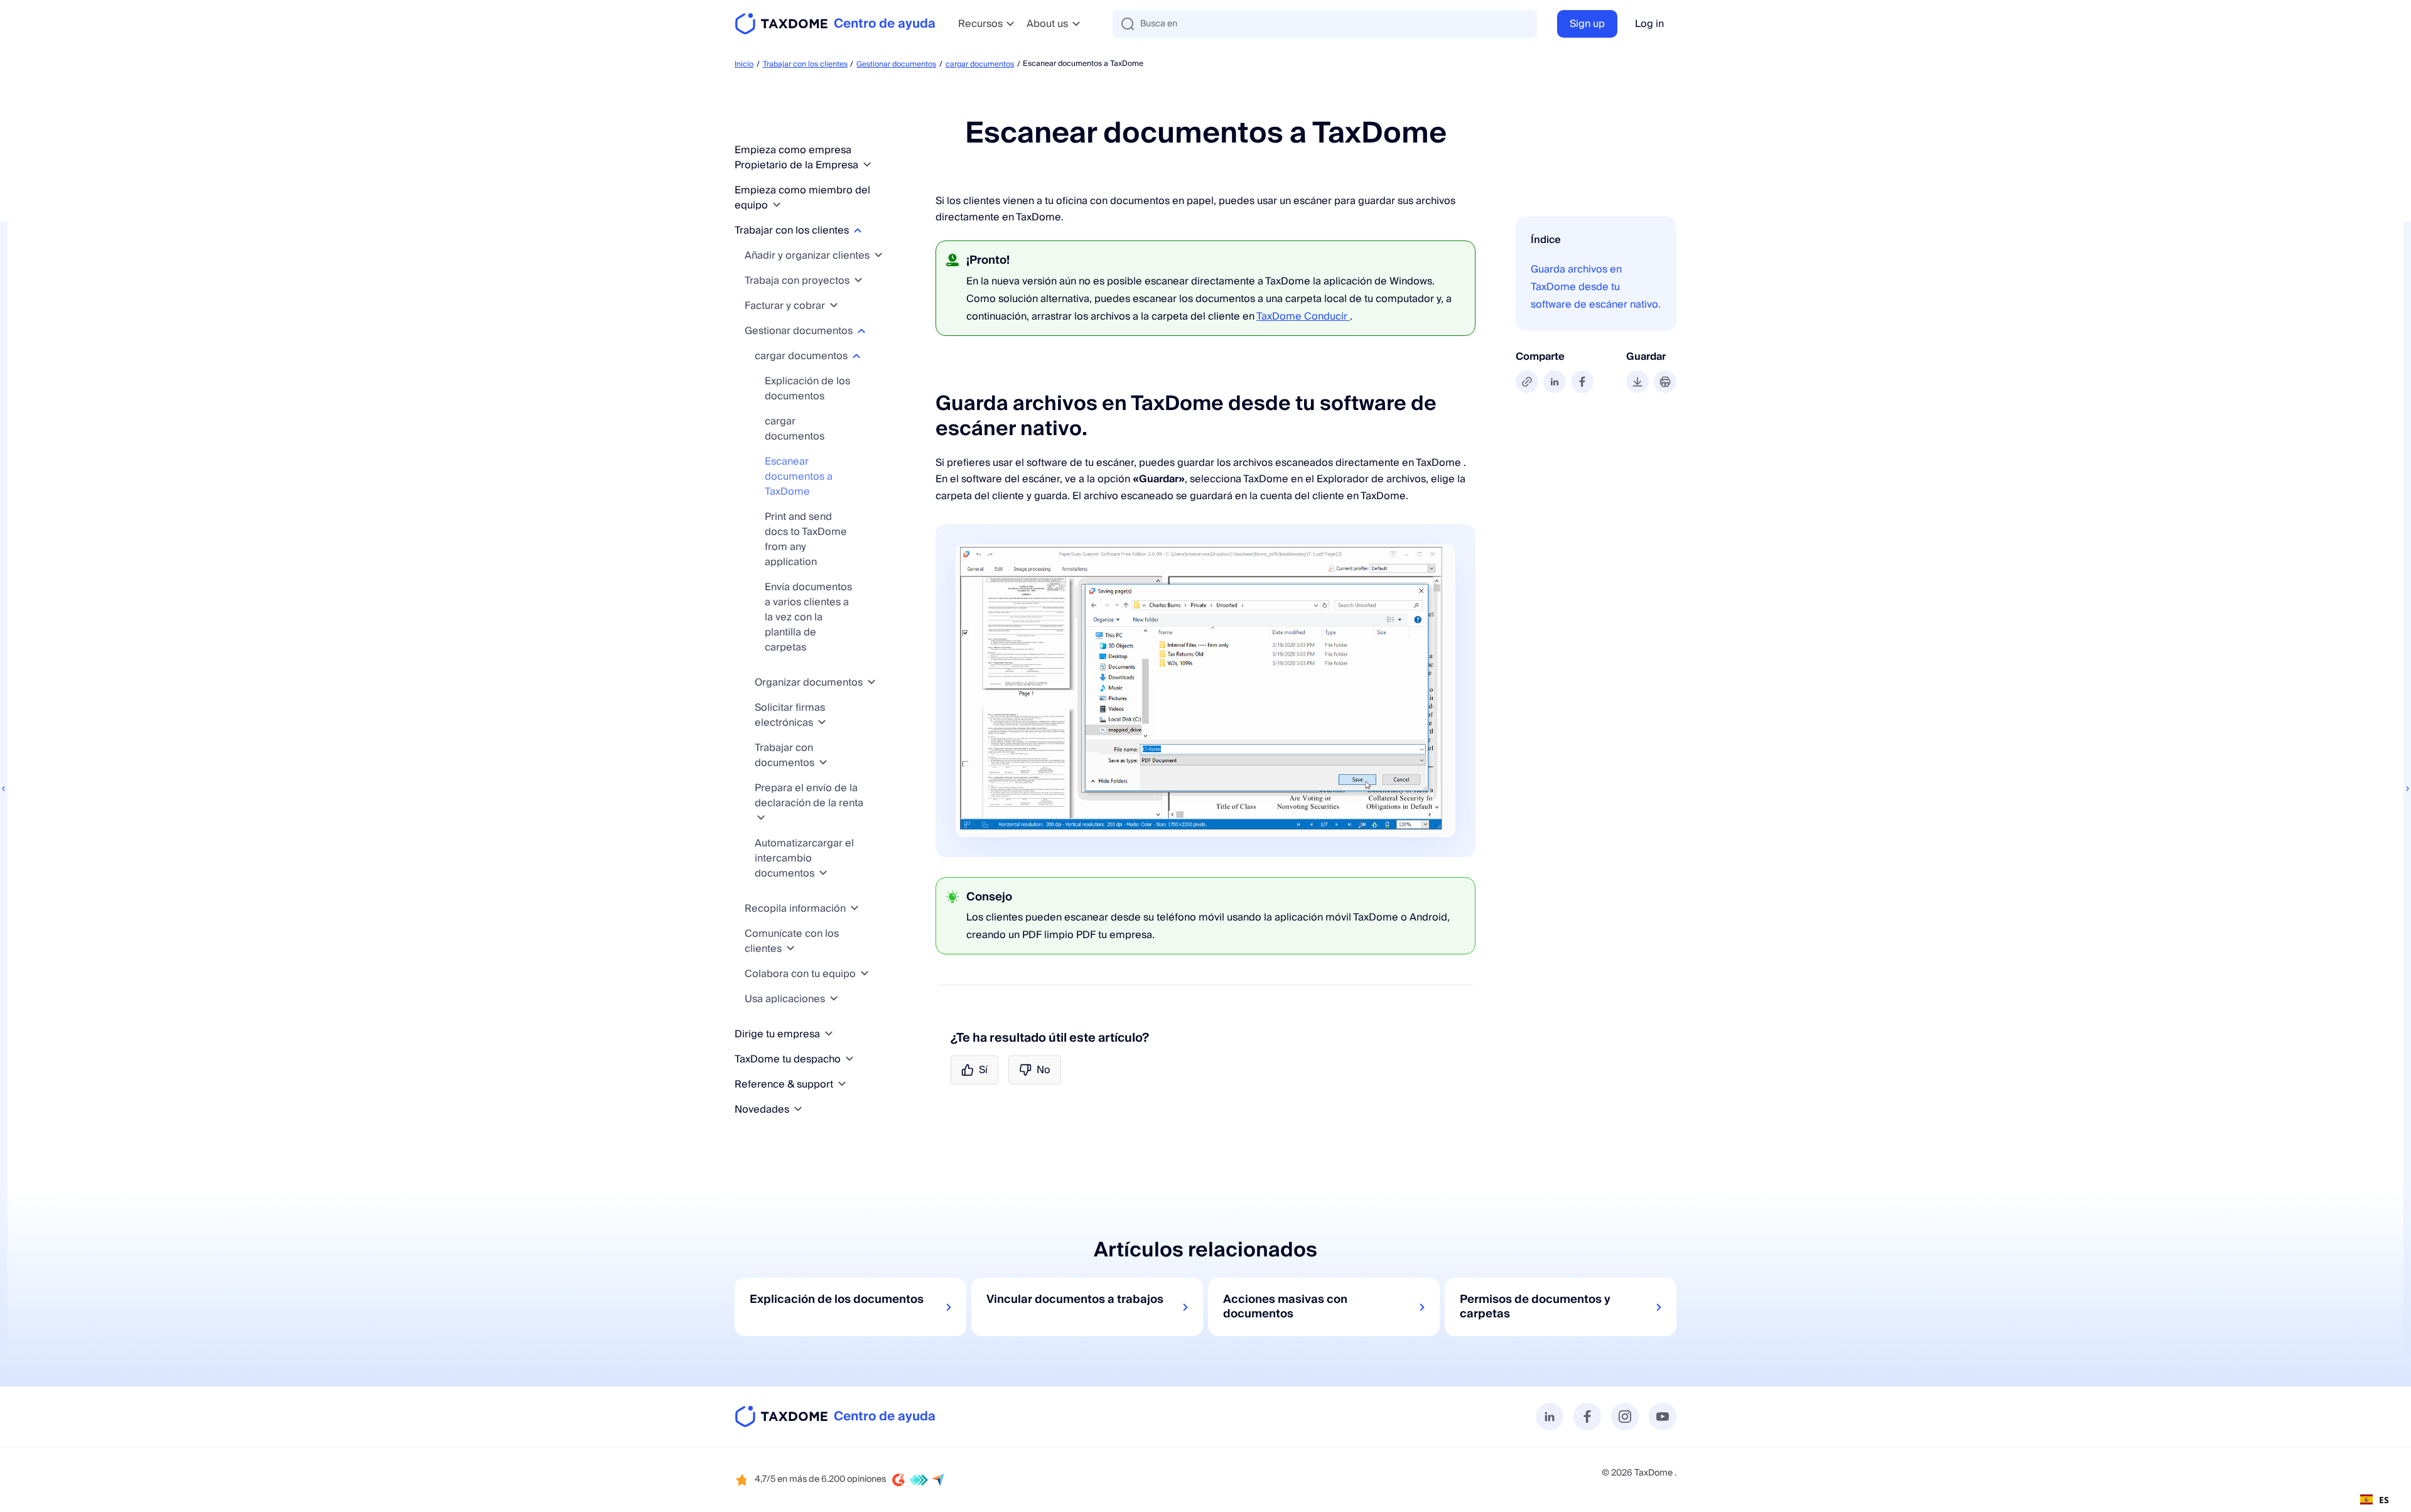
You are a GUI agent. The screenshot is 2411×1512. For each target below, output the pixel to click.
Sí (983, 1070)
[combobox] (2375, 1499)
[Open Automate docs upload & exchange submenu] (823, 873)
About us (1047, 24)
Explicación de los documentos (807, 389)
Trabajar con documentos (786, 755)
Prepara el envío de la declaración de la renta (809, 796)
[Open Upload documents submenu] (856, 356)
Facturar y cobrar (786, 306)
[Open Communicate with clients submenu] (790, 948)
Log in (1649, 24)
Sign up (1587, 24)
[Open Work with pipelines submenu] (858, 280)
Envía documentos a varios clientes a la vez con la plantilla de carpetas (808, 617)
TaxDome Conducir (1303, 316)
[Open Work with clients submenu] (858, 230)
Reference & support (785, 1084)
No (1044, 1070)
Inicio (744, 64)
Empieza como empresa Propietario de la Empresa (798, 158)
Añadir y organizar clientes (808, 256)
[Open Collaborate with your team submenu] (865, 974)
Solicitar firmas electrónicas (790, 715)
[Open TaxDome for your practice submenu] (850, 1059)
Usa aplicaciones (786, 999)
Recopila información (796, 909)
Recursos (980, 24)
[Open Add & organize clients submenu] (878, 255)
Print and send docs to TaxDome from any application (806, 539)
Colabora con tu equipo (801, 974)
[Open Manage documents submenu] (861, 331)
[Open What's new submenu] (798, 1109)
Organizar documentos (810, 683)
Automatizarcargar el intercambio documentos (804, 858)
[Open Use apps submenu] (834, 999)
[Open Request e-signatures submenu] (822, 722)
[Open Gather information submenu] (855, 908)
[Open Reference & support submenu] (842, 1084)
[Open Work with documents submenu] (823, 763)
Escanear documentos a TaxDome (799, 477)
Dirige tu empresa (779, 1034)
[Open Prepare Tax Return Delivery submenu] (761, 818)
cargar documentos (980, 64)
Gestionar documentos (896, 64)
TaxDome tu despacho (789, 1059)
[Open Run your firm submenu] (829, 1034)
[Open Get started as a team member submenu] (777, 205)
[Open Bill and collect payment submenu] (834, 305)
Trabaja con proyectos (798, 281)
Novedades (763, 1110)
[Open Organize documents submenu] (871, 682)
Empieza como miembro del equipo (802, 198)
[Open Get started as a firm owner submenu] (867, 165)
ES (2384, 1500)
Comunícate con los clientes (792, 941)
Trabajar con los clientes (805, 64)
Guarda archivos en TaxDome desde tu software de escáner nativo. (1596, 287)
